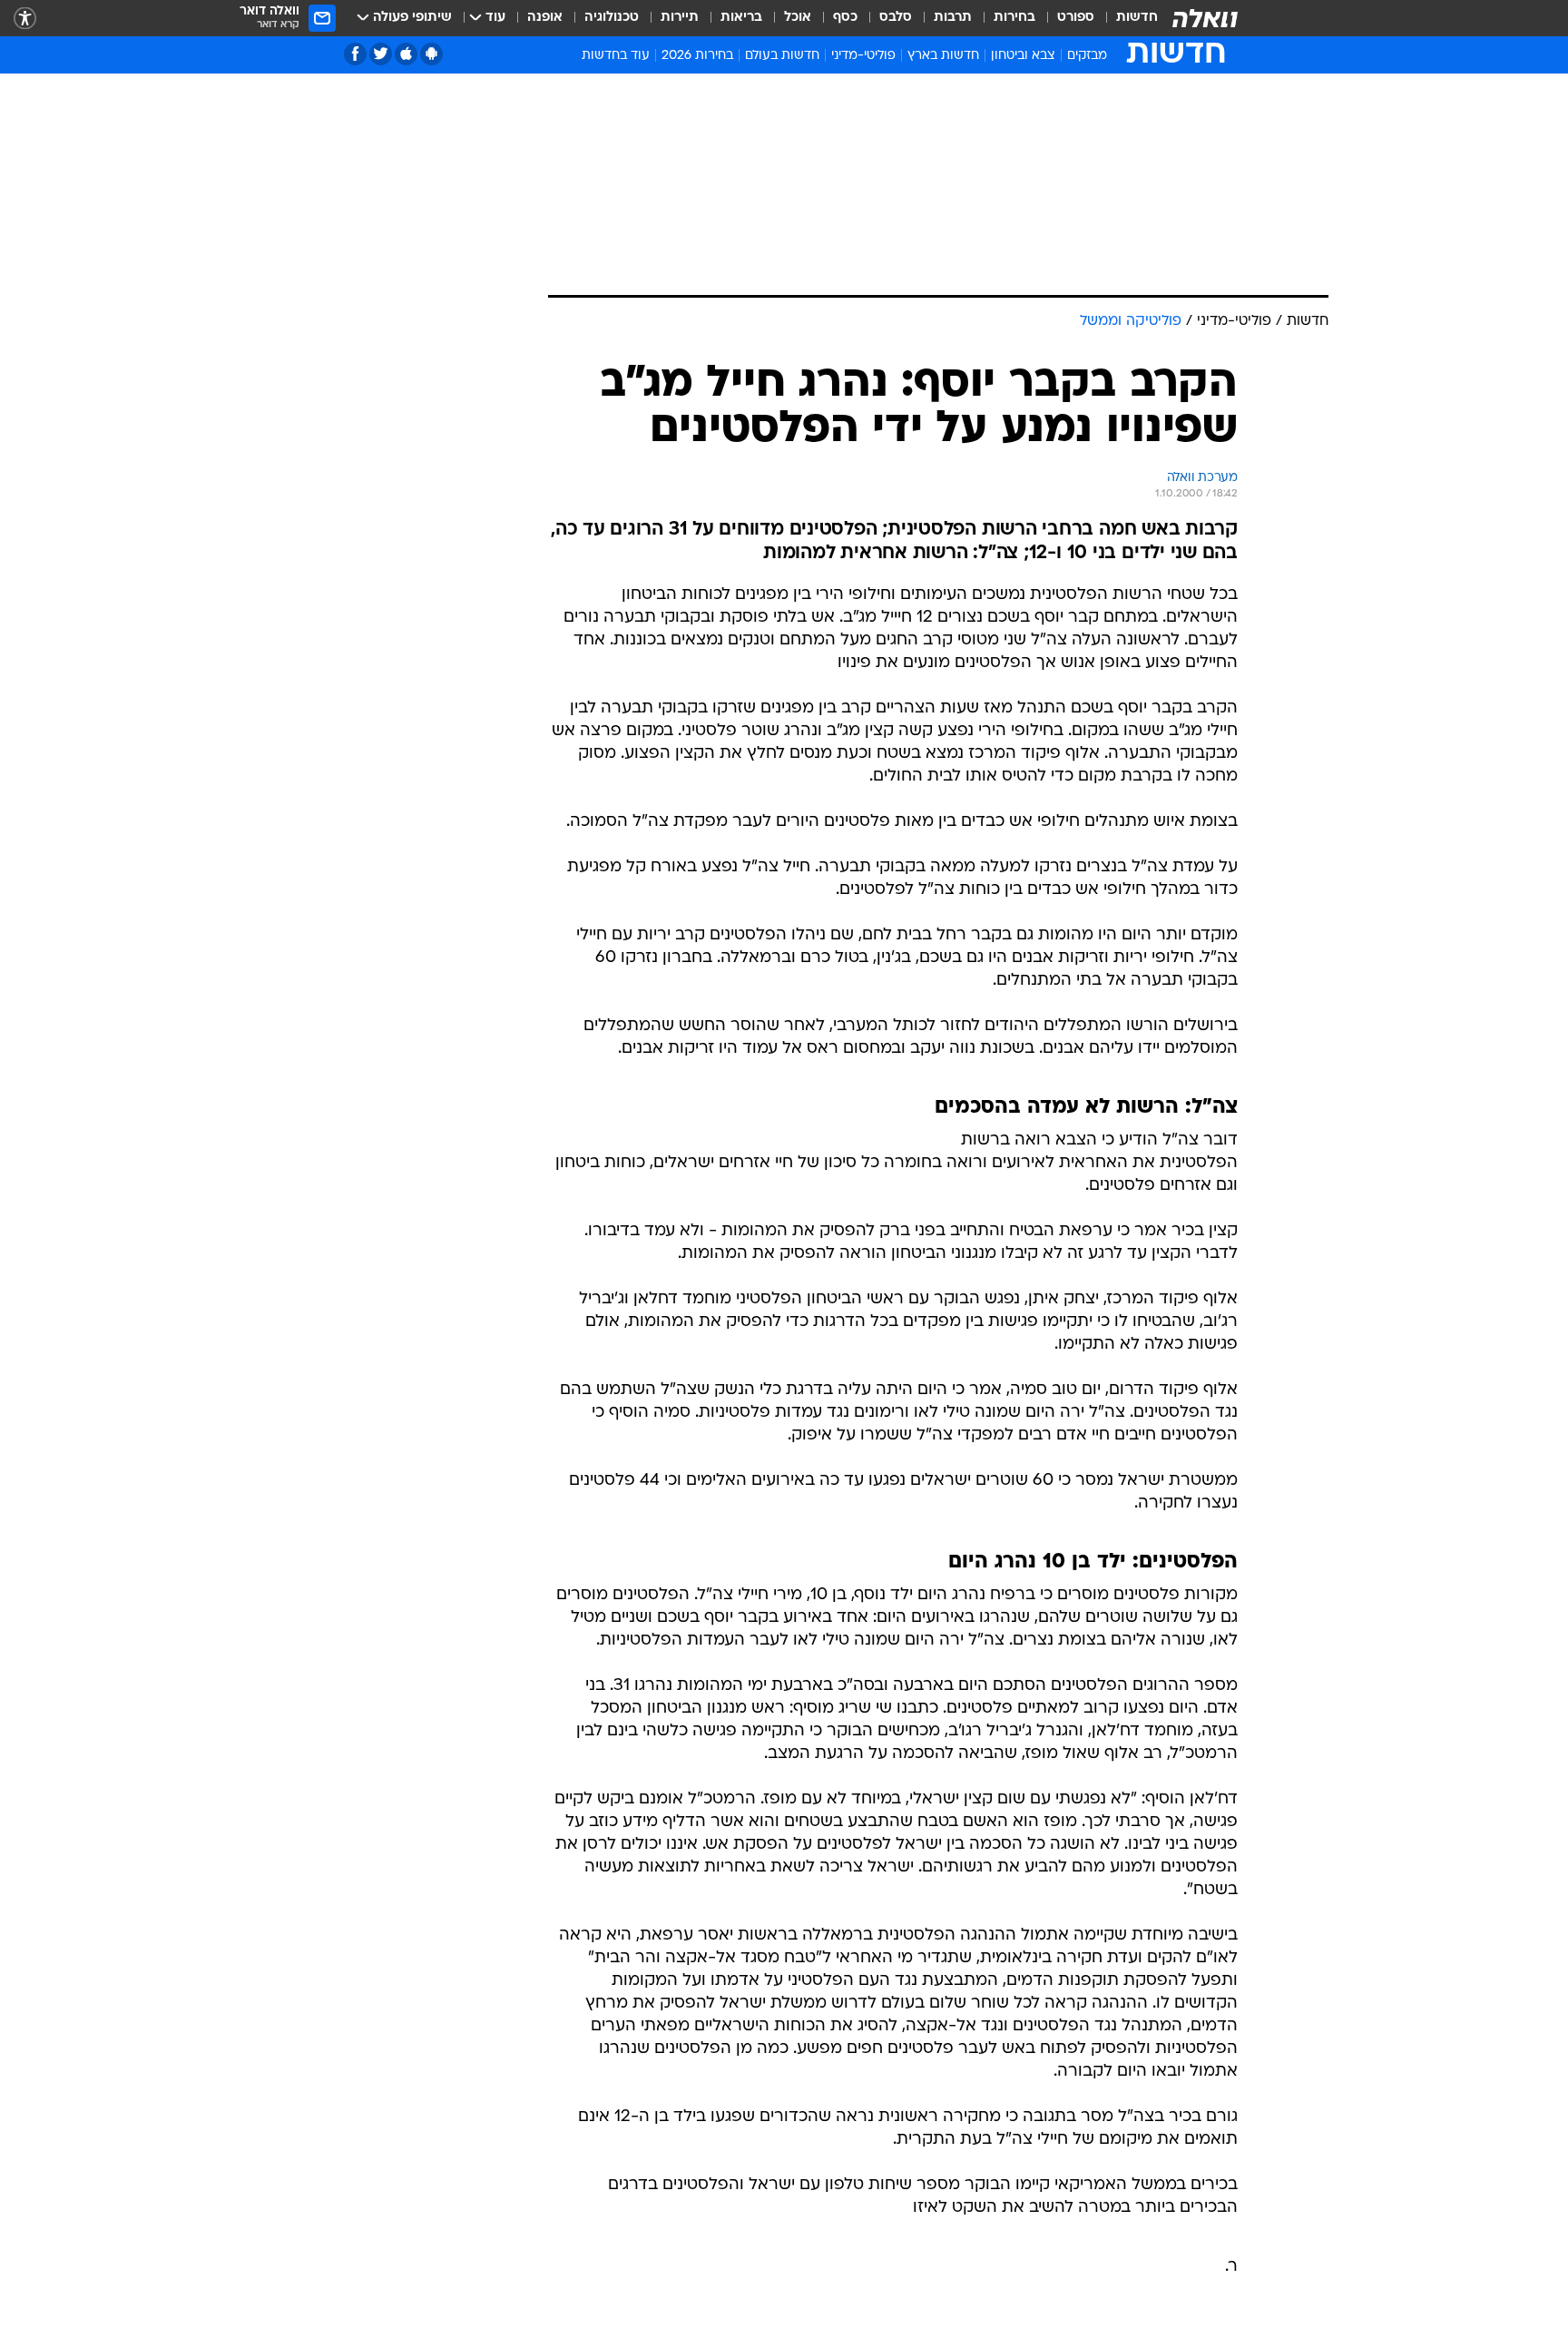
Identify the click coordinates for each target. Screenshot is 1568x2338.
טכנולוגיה (612, 18)
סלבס (896, 18)
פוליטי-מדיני (863, 56)
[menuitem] (1126, 18)
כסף (845, 18)
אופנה (545, 18)
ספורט (1076, 18)
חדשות (1137, 18)
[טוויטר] (381, 54)
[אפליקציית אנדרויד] (431, 54)
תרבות (953, 18)
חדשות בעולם (782, 56)
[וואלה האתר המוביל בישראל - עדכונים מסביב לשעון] (1205, 18)
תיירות (680, 18)
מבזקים (1087, 56)
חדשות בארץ (943, 56)
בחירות (1014, 18)
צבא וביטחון (1023, 56)
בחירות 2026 (697, 56)
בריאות (741, 18)
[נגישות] (25, 19)
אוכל (798, 18)
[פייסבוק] (355, 54)
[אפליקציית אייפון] (406, 54)
